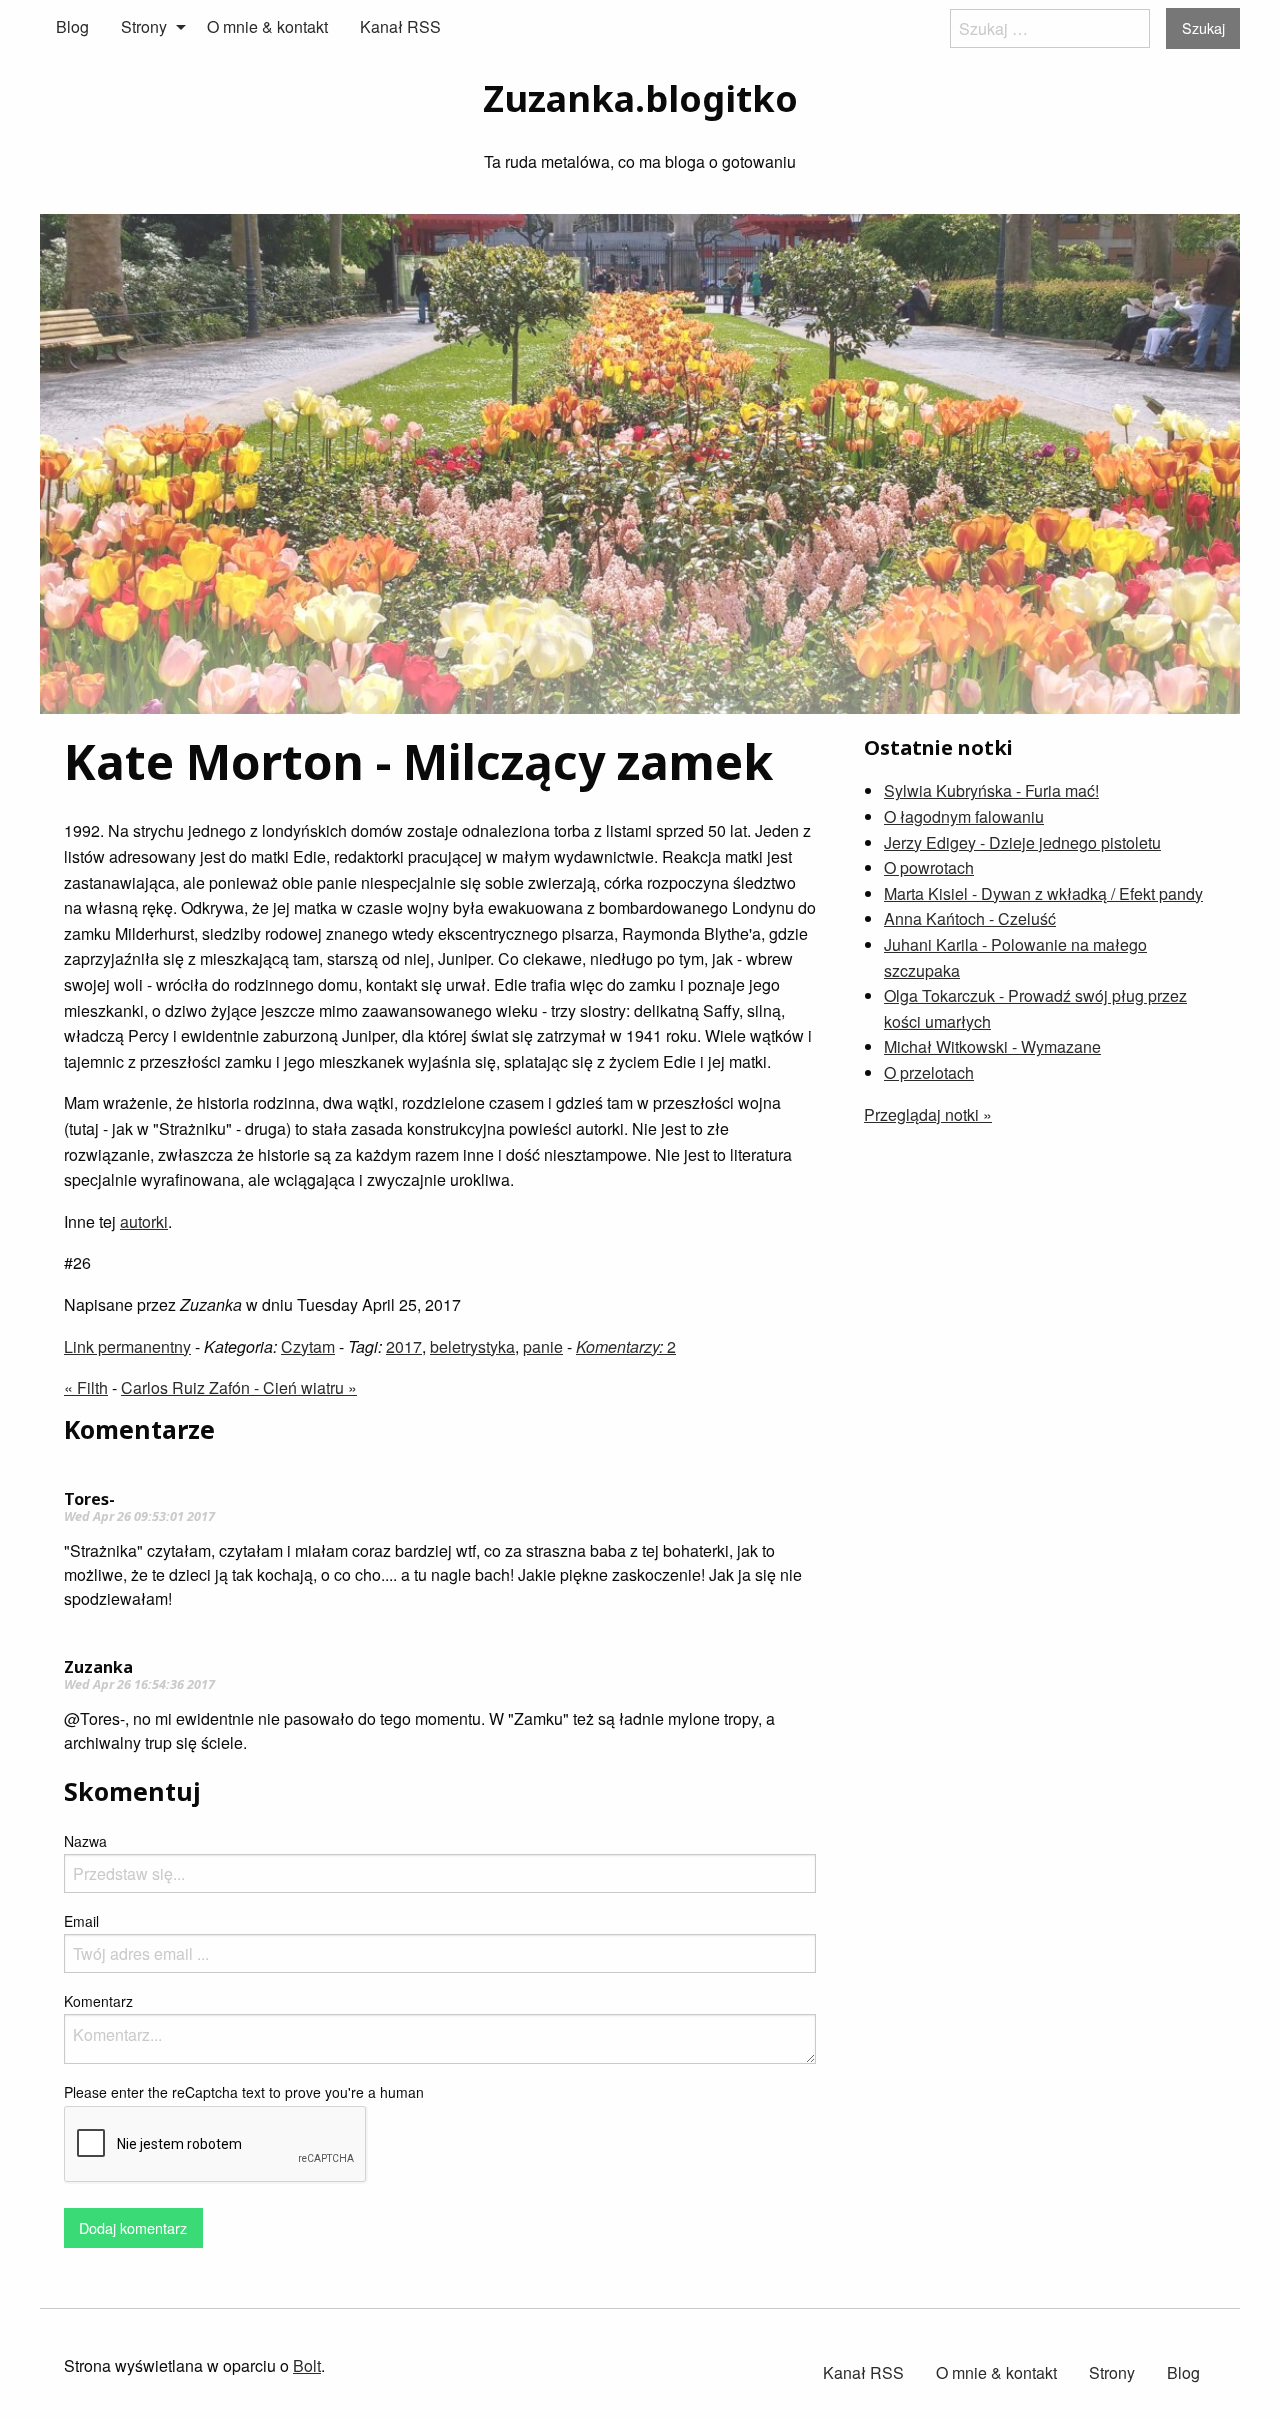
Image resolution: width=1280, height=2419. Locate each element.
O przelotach (929, 1072)
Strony (144, 26)
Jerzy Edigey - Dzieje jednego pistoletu (1022, 842)
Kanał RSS (400, 26)
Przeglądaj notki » (928, 1114)
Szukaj (1203, 27)
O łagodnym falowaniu (964, 816)
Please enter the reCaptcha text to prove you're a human (244, 2092)
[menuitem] (72, 27)
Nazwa (85, 1841)
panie (543, 1346)
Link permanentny (127, 1346)
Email (81, 1921)
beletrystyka (472, 1346)
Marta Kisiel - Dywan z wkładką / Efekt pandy (1043, 893)
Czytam (308, 1346)
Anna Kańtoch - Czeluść (970, 918)
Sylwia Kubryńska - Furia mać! (991, 790)
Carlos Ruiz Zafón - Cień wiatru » (239, 1387)
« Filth (86, 1387)
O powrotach (929, 867)
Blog (72, 26)
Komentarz (98, 2001)
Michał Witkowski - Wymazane (992, 1046)
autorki (144, 1221)
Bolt (307, 2365)
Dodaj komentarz (133, 2227)
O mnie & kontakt (267, 26)
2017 (404, 1346)
